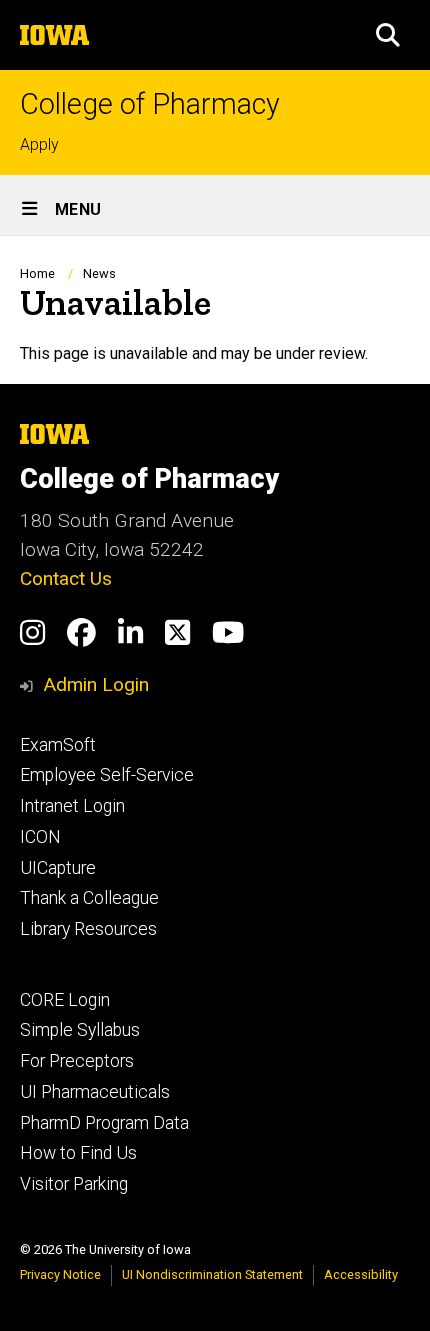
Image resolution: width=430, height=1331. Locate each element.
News (99, 273)
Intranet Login (72, 806)
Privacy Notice (60, 1274)
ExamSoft (58, 745)
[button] (388, 35)
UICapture (58, 868)
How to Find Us (78, 1153)
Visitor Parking (74, 1184)
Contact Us (66, 578)
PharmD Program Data (104, 1123)
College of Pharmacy (150, 104)
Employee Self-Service (107, 775)
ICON (40, 837)
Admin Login (96, 684)
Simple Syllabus (80, 1030)
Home (37, 273)
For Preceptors (77, 1061)
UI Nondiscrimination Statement (212, 1274)
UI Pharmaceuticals (95, 1092)
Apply (39, 144)
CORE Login (65, 1000)
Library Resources (88, 929)
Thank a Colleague (89, 898)
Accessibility (361, 1274)
